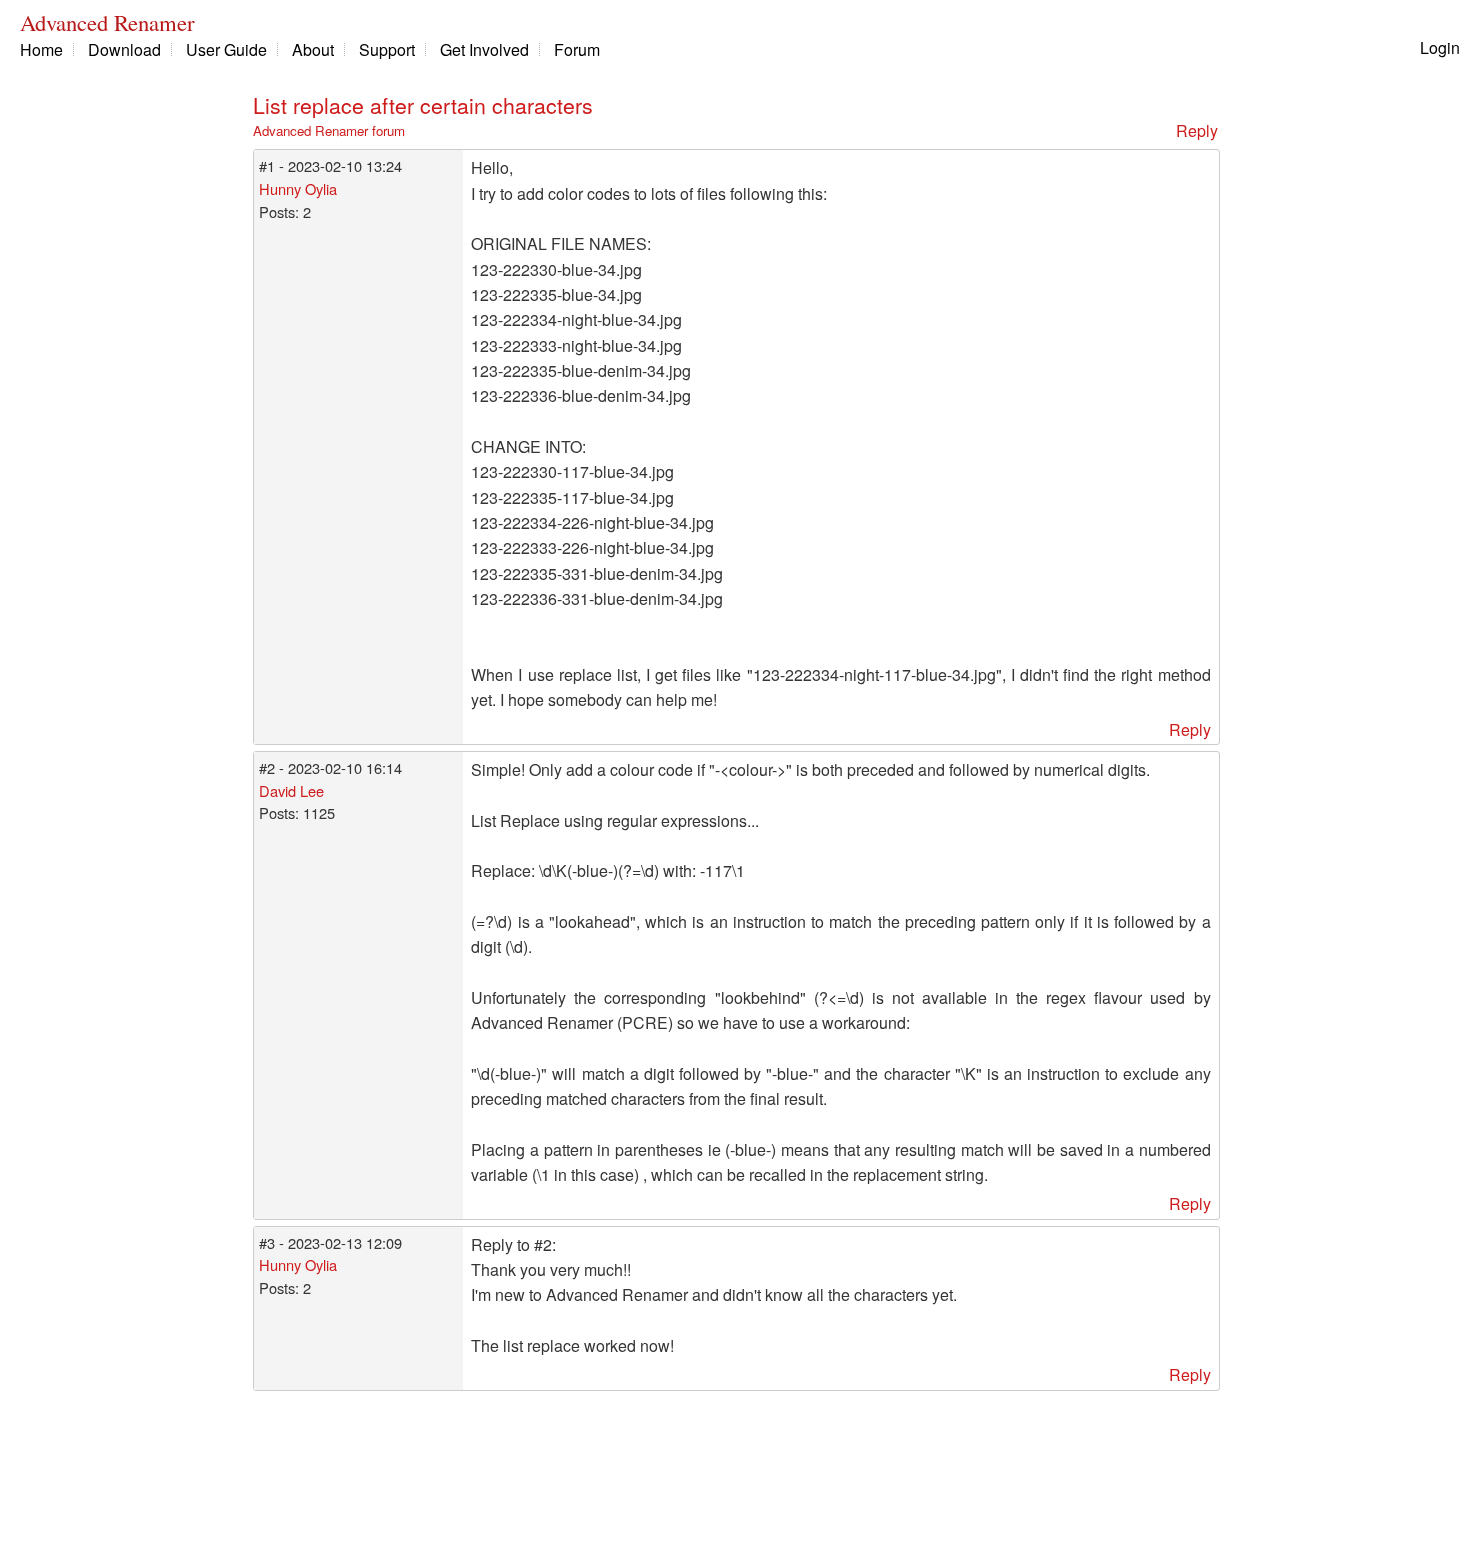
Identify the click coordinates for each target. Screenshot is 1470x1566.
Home (41, 49)
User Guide (226, 49)
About (313, 49)
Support (387, 49)
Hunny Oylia (298, 188)
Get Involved (484, 49)
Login (1440, 47)
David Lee (291, 790)
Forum (577, 49)
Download (124, 49)
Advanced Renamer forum (329, 130)
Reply (1197, 130)
